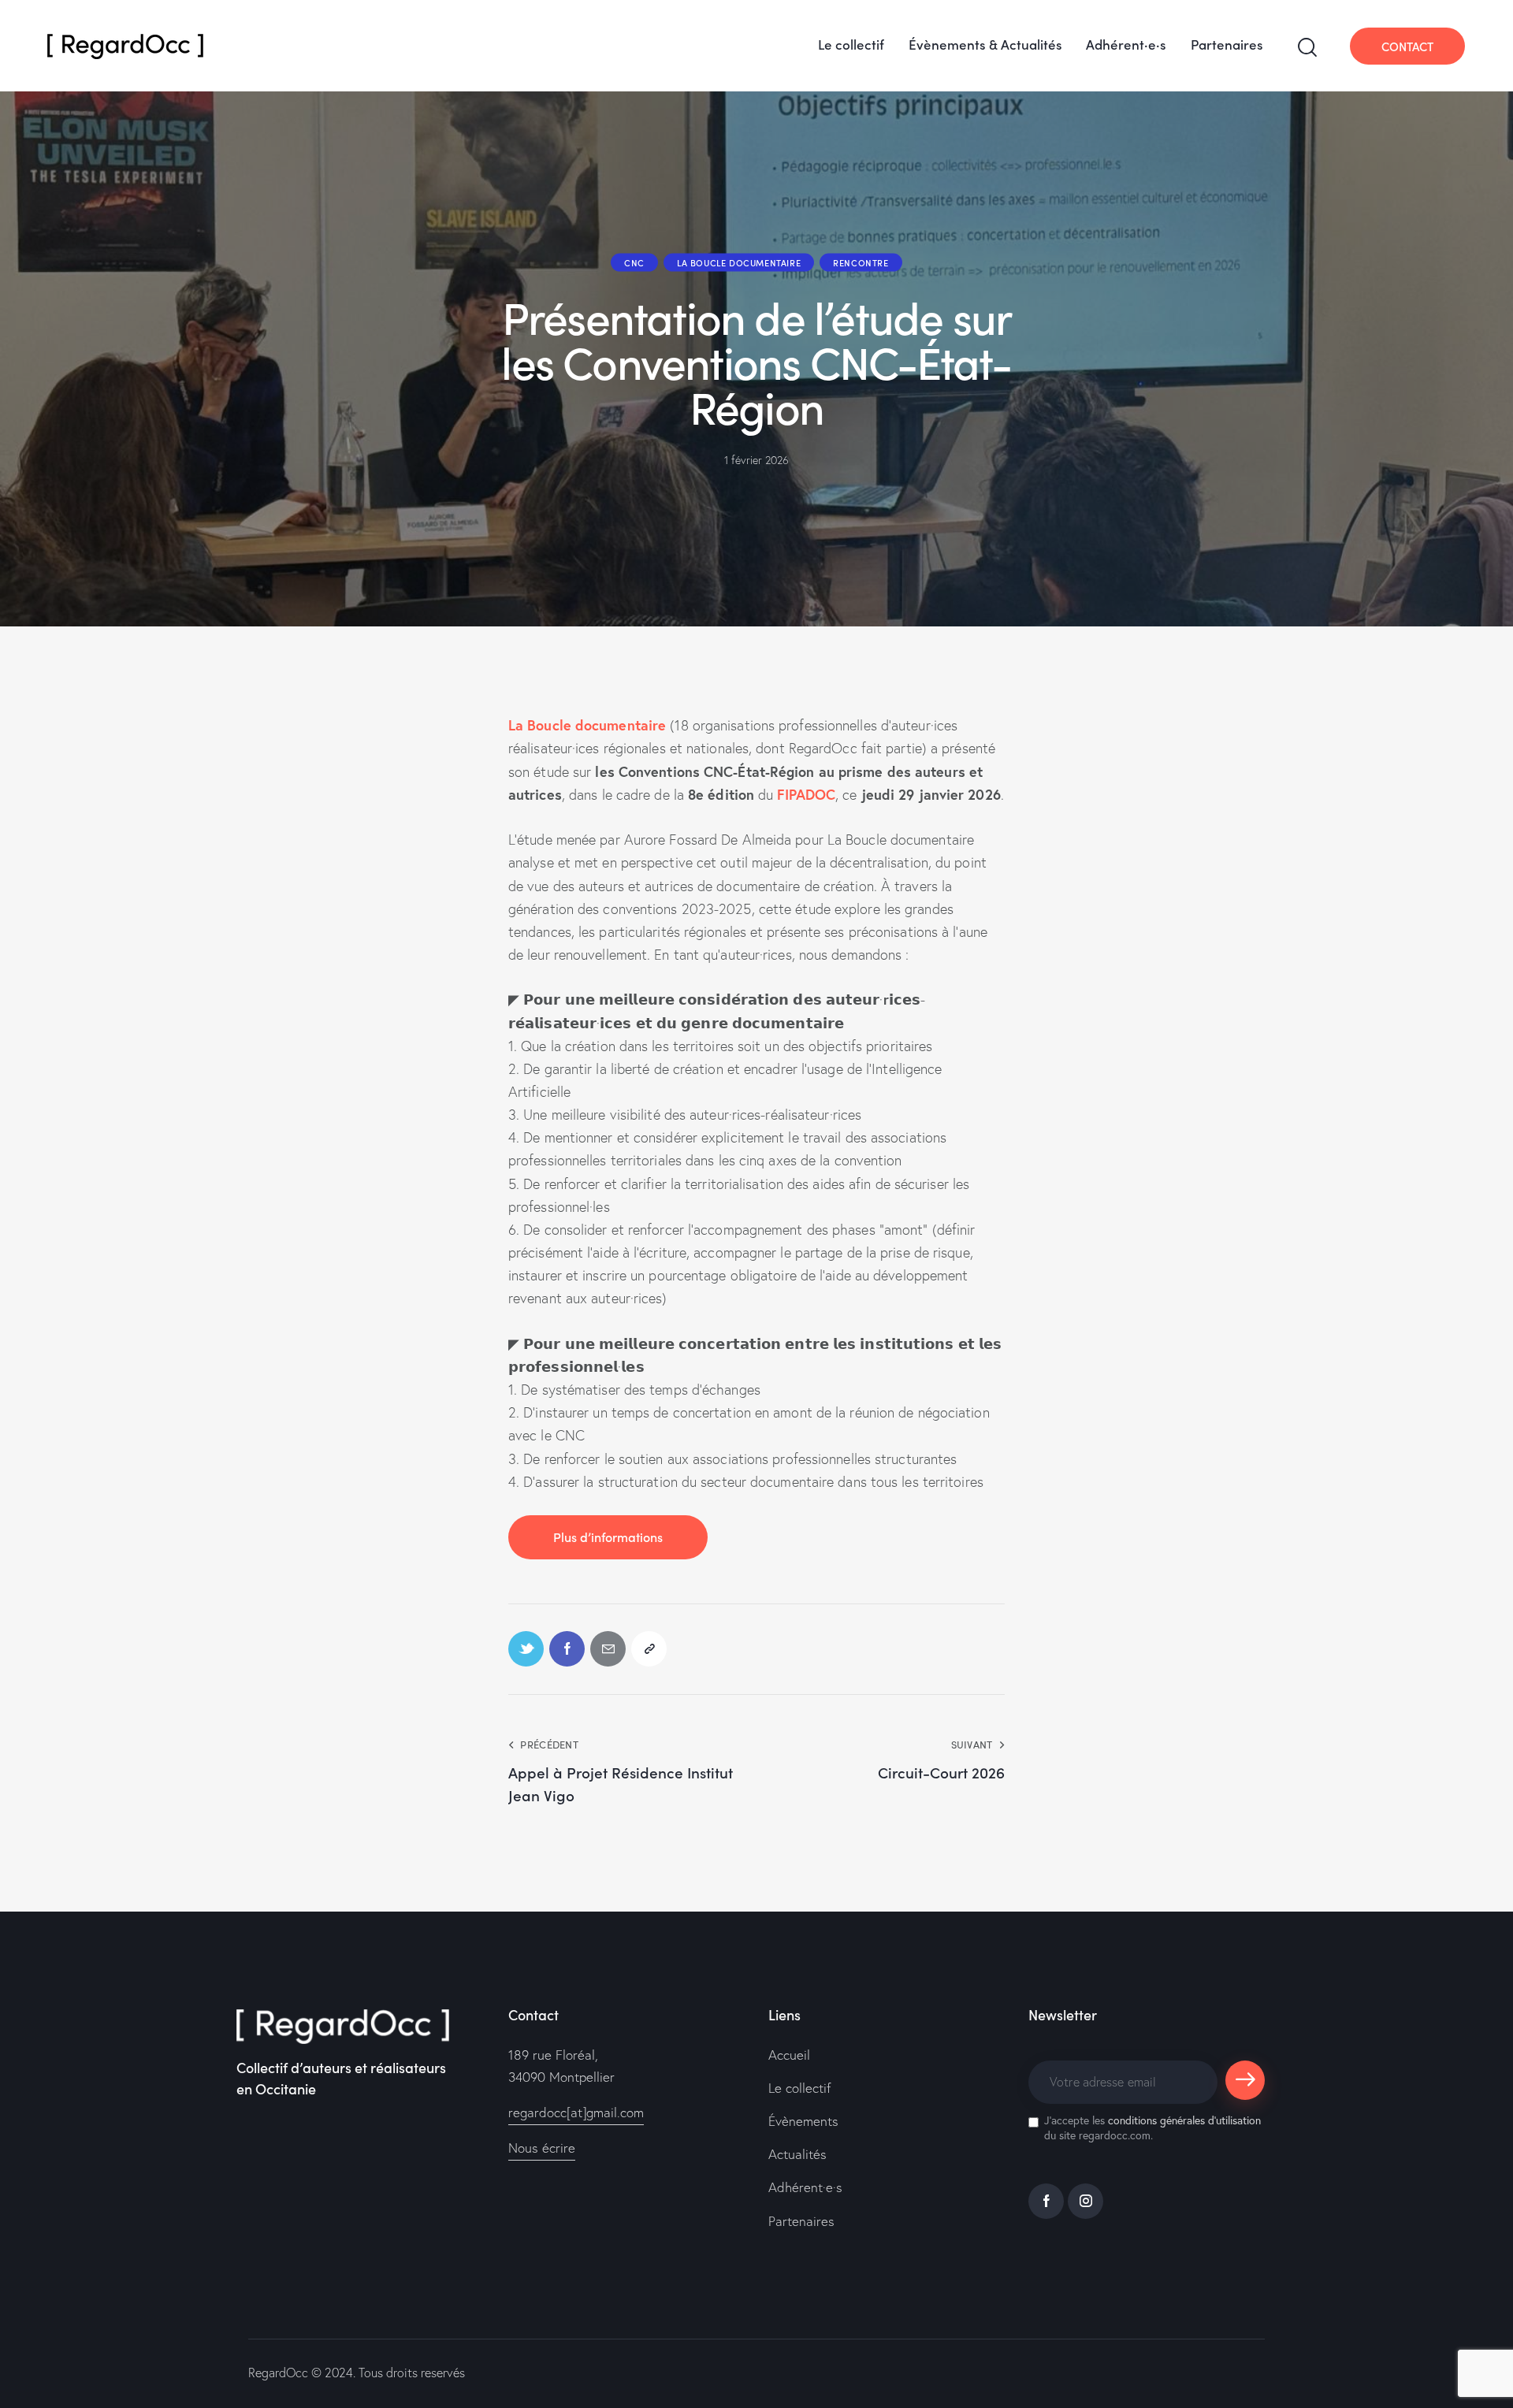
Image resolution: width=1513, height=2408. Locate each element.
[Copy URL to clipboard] (649, 1649)
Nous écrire (542, 2148)
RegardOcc (278, 2373)
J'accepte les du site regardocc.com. (1152, 2127)
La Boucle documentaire (739, 262)
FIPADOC (806, 794)
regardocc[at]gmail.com (576, 2112)
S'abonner (1245, 2087)
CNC (634, 262)
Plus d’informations (608, 1537)
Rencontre (861, 262)
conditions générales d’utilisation (1184, 2120)
